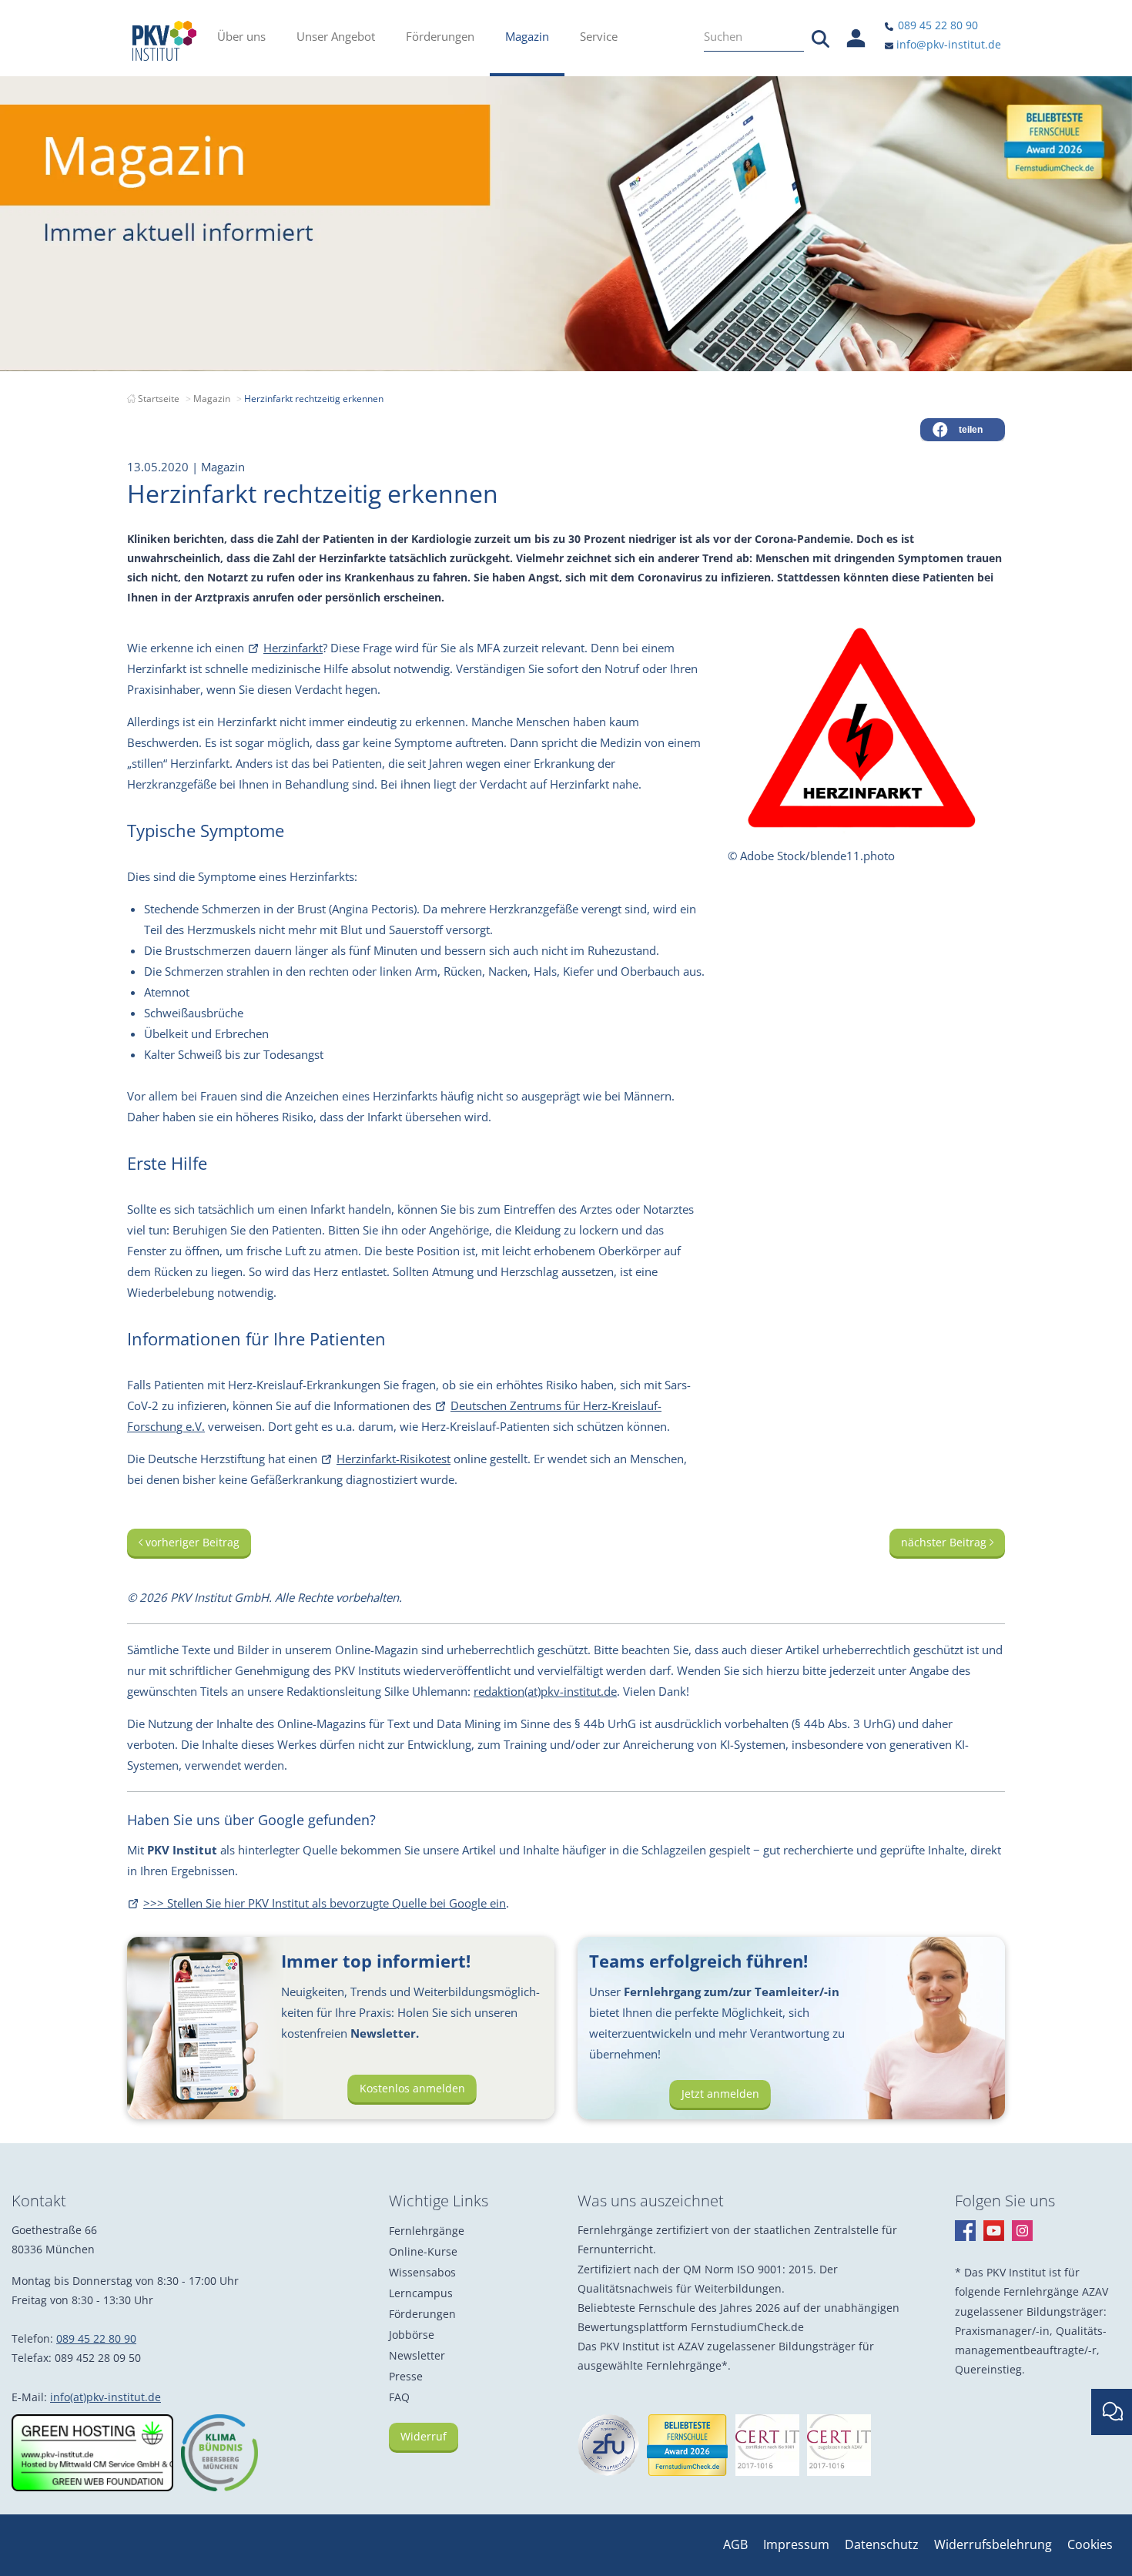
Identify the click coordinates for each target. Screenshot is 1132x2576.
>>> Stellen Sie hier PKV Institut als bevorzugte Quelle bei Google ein (325, 1903)
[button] (963, 430)
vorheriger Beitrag (191, 1542)
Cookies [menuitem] (1090, 2544)
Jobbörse (412, 2335)
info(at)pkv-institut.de (105, 2397)
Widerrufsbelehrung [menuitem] (993, 2544)
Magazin (212, 399)
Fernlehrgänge (427, 2231)
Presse (406, 2376)
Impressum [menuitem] (796, 2544)
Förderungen (422, 2314)
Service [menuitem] (599, 36)
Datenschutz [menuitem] (882, 2544)
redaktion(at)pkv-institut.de (545, 1691)
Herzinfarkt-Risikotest (394, 1459)
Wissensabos (422, 2272)
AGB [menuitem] (735, 2544)
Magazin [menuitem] (527, 36)
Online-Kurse (423, 2251)
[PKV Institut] (164, 41)
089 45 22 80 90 (936, 25)
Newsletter (417, 2355)
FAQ (399, 2397)
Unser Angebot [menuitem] (336, 36)
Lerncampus (421, 2293)
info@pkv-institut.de (947, 44)
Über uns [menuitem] (241, 36)
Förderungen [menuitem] (440, 36)
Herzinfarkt (293, 648)
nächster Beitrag (945, 1542)
